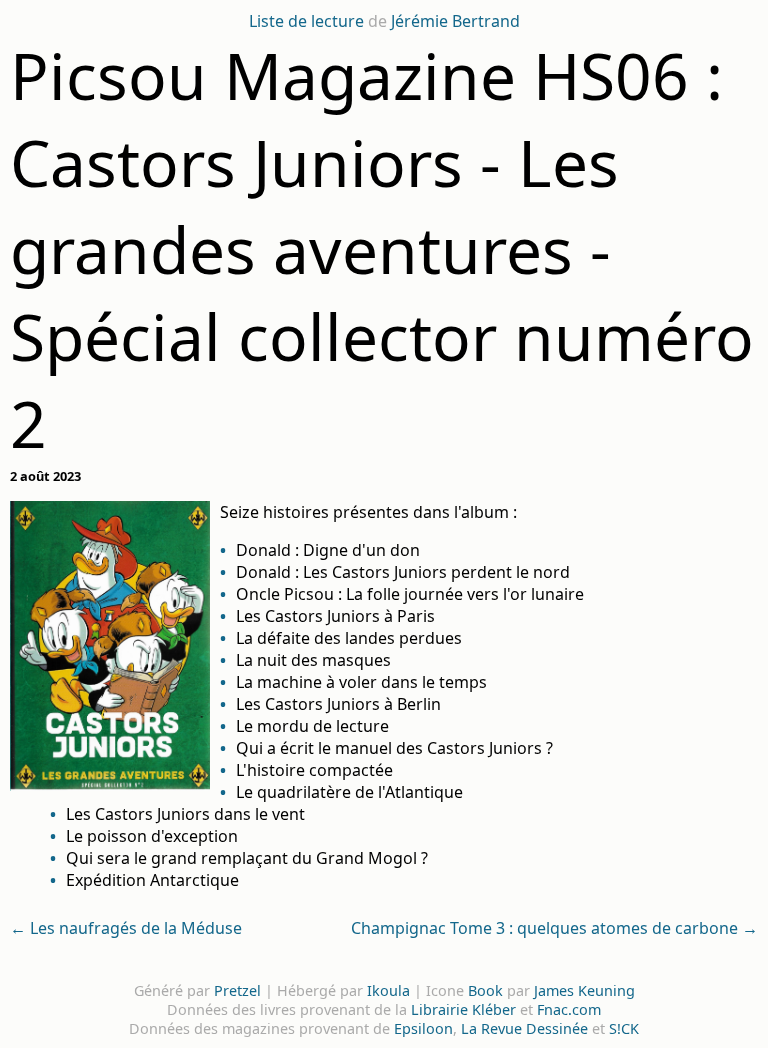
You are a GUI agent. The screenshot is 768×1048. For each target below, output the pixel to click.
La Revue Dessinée (524, 1028)
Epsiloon (423, 1028)
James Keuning (584, 990)
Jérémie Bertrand (455, 21)
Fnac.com (569, 1009)
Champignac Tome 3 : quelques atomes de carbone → (554, 928)
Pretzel (237, 990)
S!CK (624, 1028)
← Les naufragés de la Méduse (126, 928)
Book (485, 990)
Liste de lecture (306, 21)
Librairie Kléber (463, 1009)
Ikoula (388, 990)
